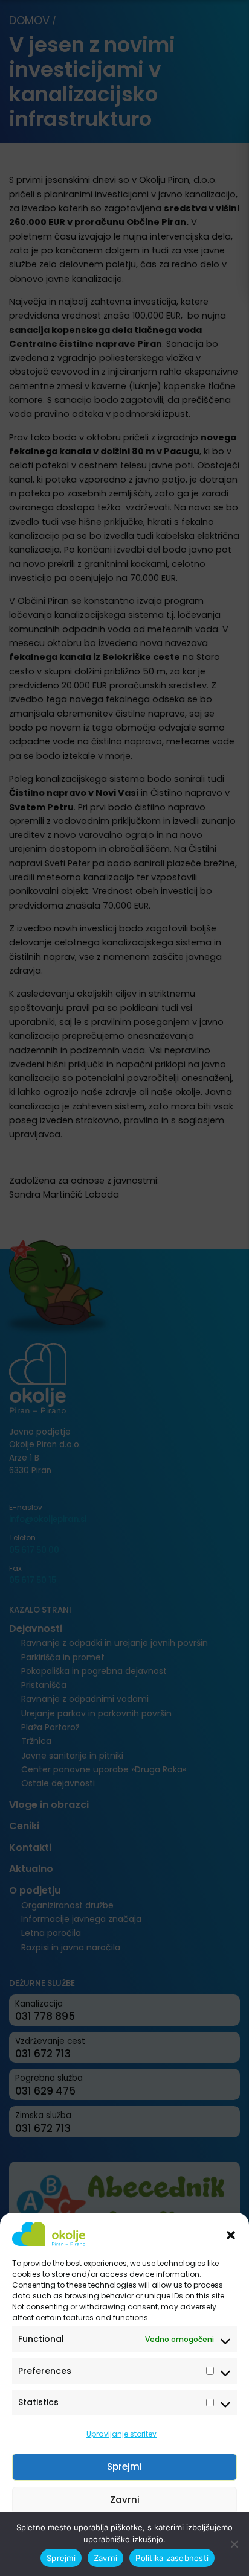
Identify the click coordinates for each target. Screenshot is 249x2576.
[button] (231, 2234)
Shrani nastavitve (124, 2533)
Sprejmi (124, 2467)
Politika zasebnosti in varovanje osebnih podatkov (119, 2560)
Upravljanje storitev (121, 2434)
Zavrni (125, 2500)
